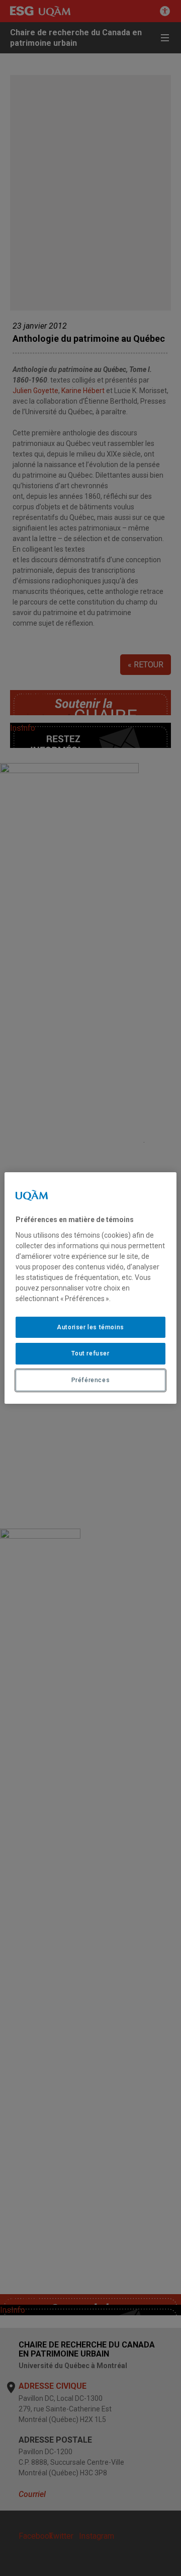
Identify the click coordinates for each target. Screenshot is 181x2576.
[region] (90, 1288)
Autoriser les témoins (90, 1327)
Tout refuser (90, 1353)
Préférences (91, 1380)
